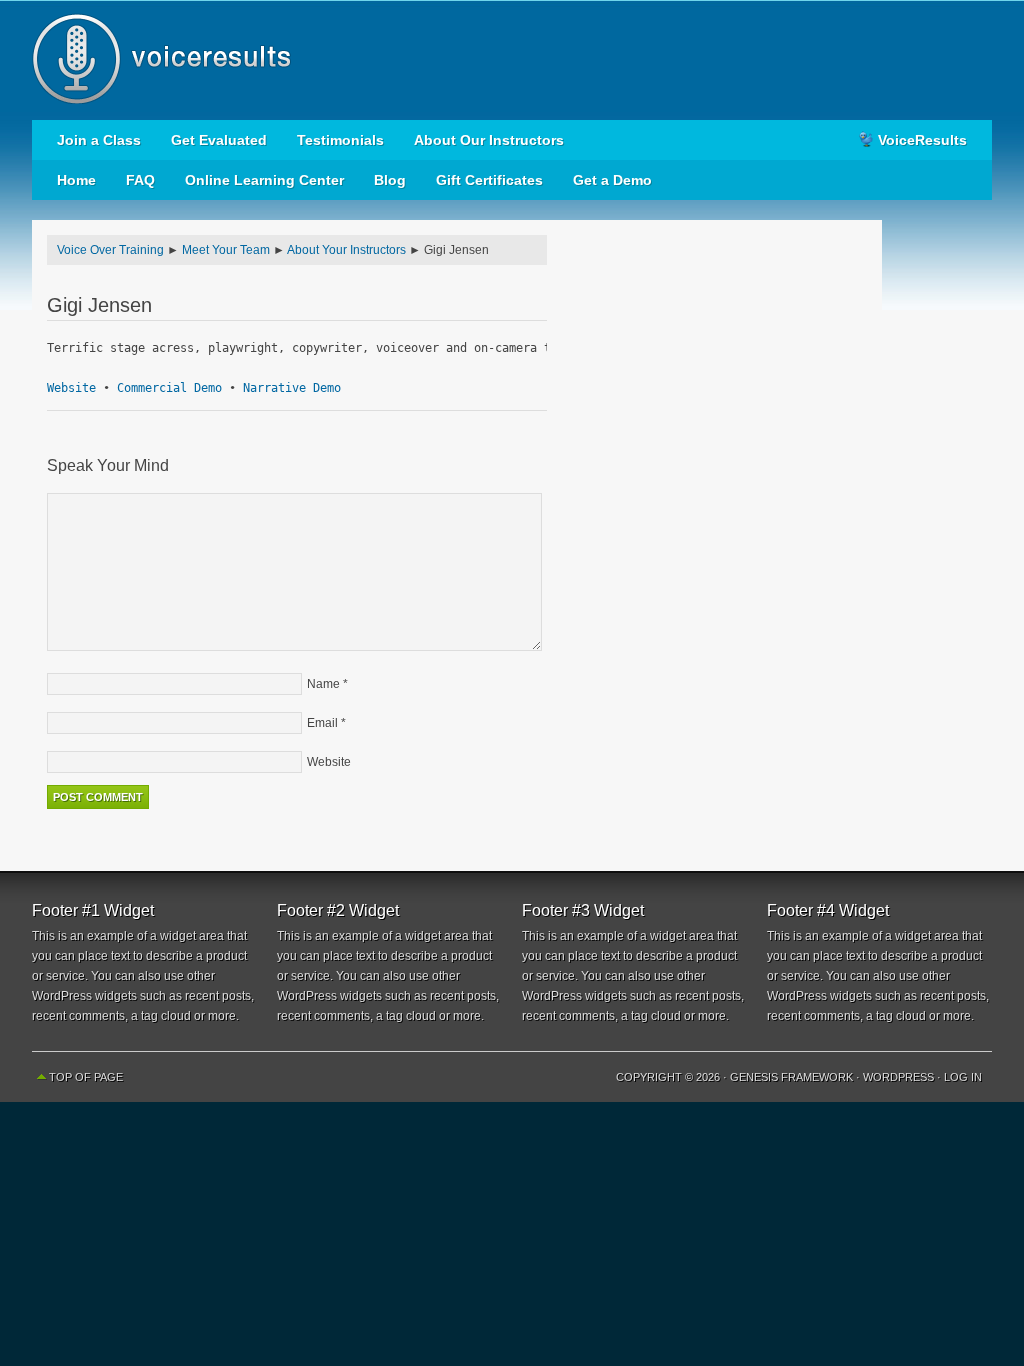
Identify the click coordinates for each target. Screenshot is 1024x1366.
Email (322, 723)
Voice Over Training (110, 250)
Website (71, 388)
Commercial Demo (169, 388)
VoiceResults (922, 140)
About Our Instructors (489, 140)
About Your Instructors (346, 250)
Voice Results (512, 60)
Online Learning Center (264, 180)
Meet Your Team (226, 250)
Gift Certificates (489, 180)
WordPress (898, 1077)
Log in (963, 1077)
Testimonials (340, 140)
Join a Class (99, 140)
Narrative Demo (292, 388)
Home (76, 180)
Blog (390, 180)
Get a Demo (612, 180)
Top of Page (86, 1077)
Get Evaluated (219, 140)
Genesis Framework (791, 1077)
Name (323, 684)
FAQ (140, 180)
